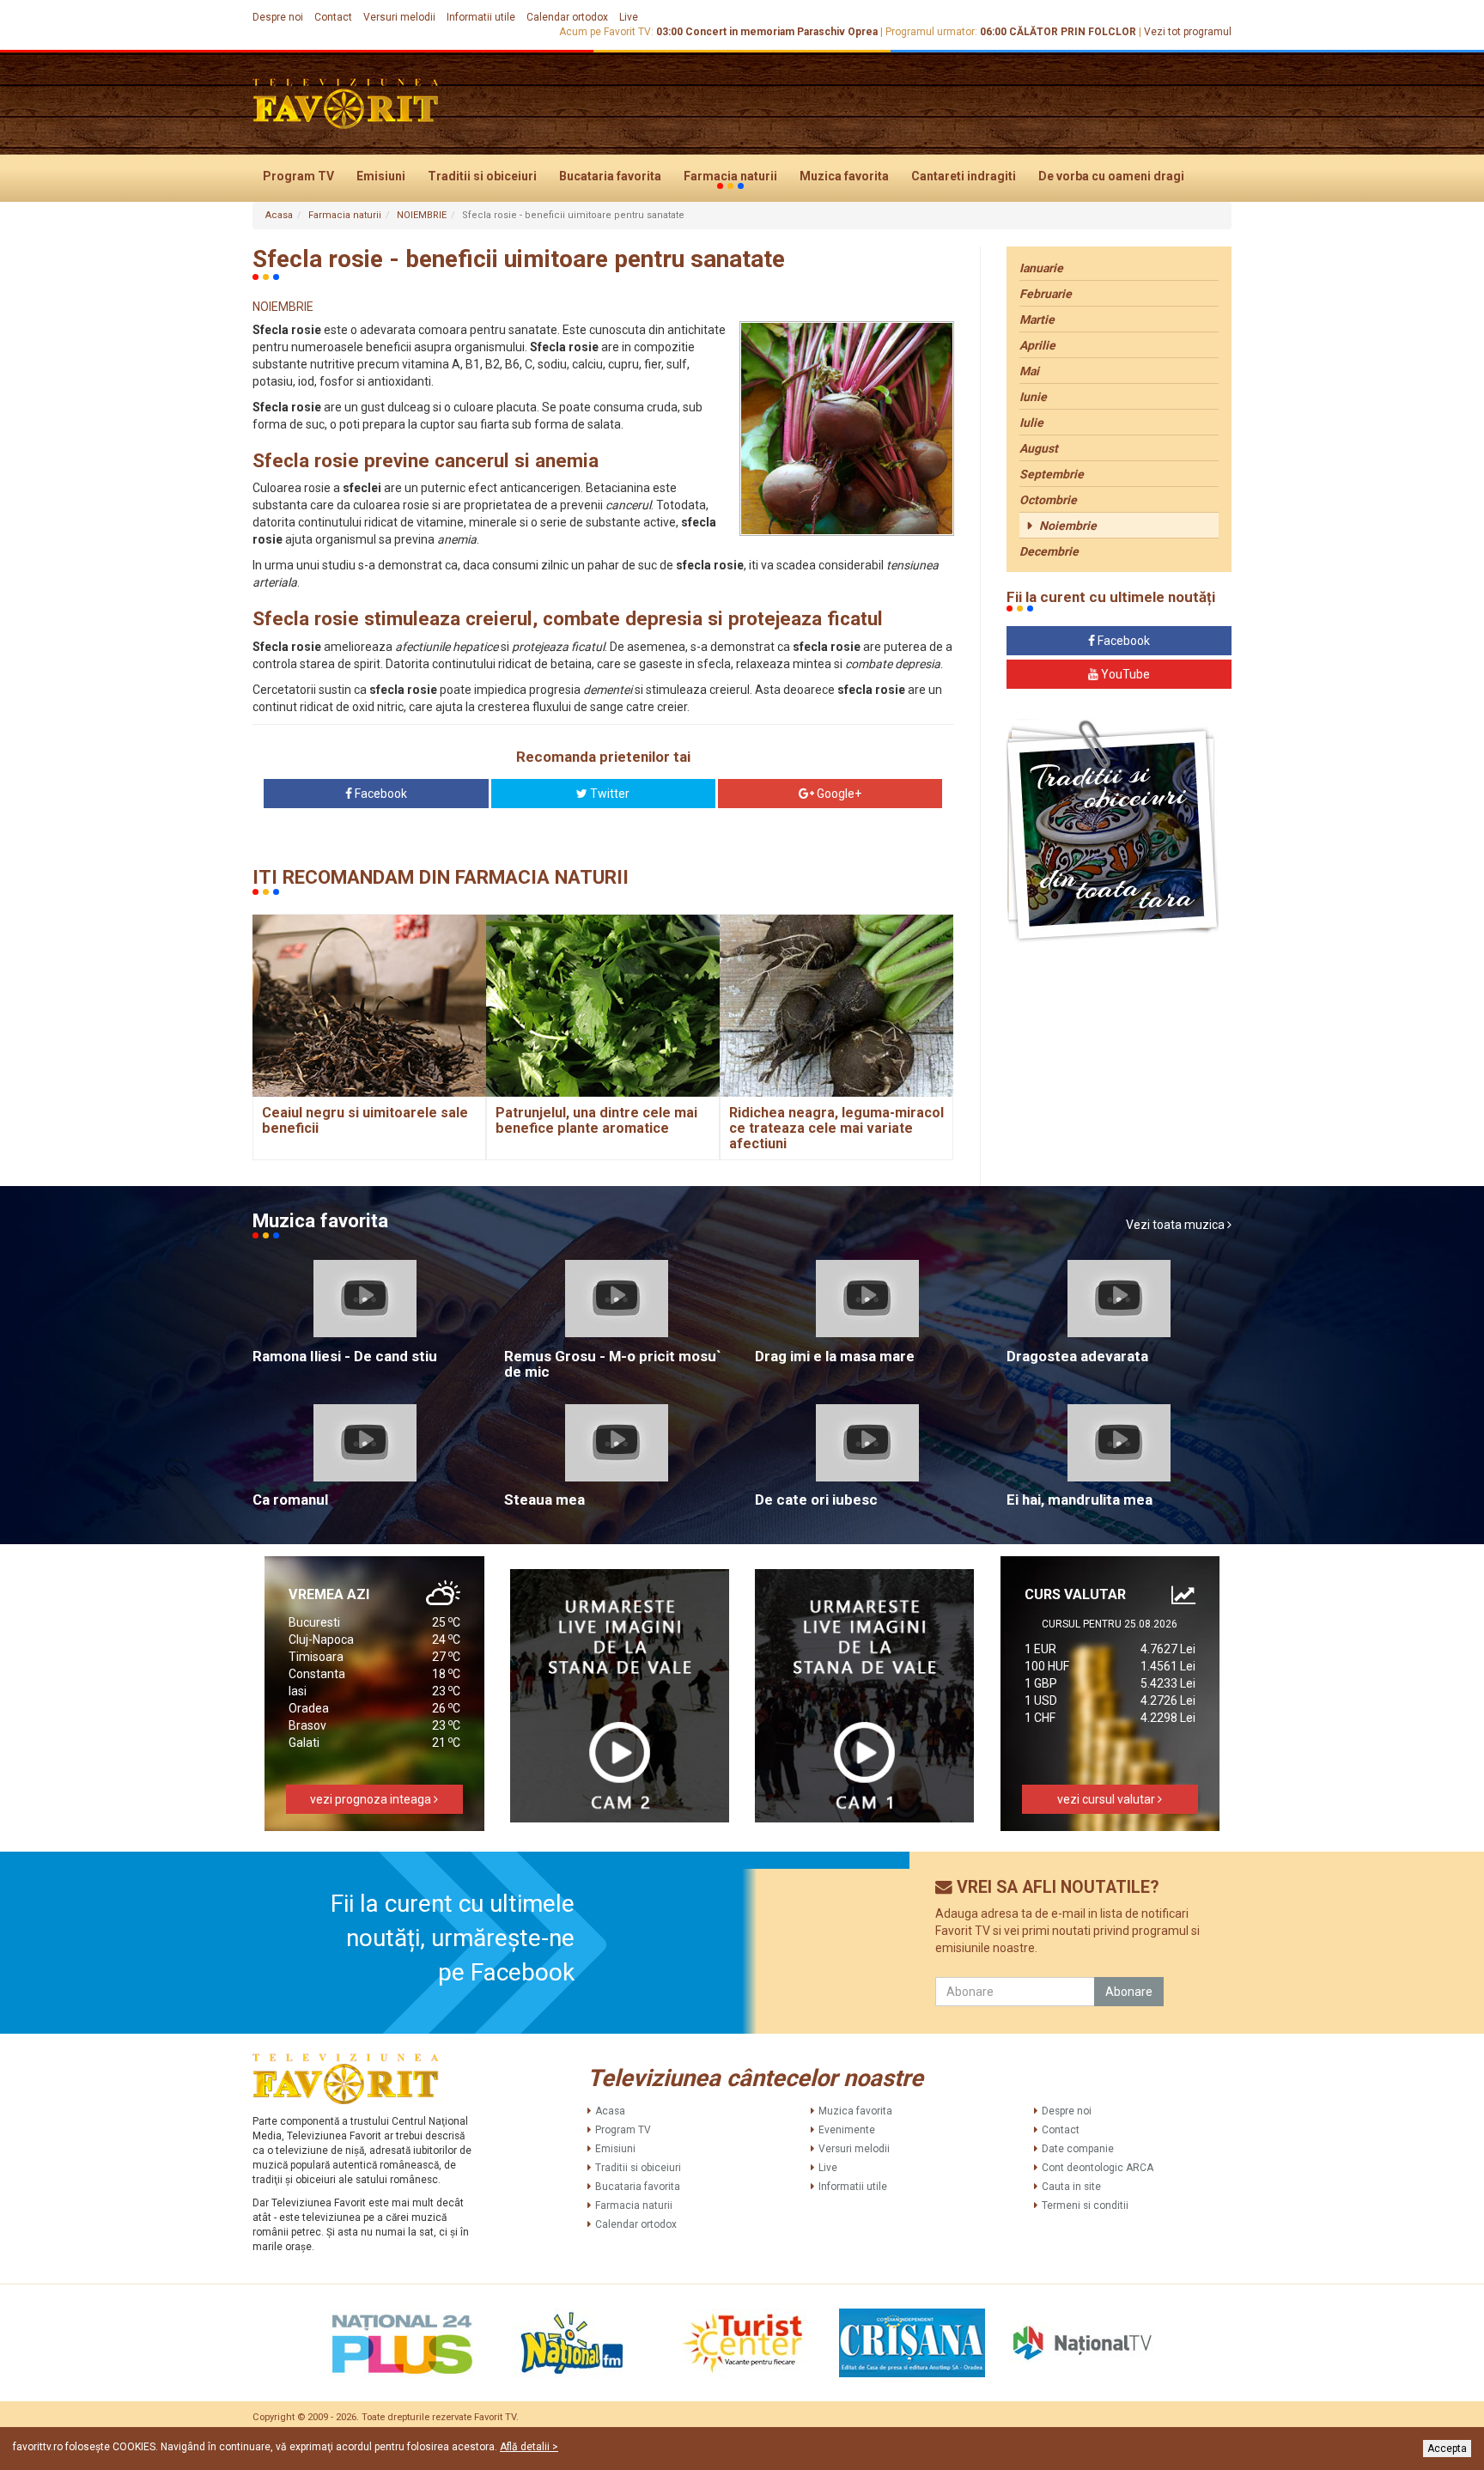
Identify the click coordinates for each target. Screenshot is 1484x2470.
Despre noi (278, 17)
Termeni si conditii (1085, 2205)
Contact (333, 17)
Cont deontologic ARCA (1098, 2168)
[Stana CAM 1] (865, 1696)
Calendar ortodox (567, 17)
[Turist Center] (742, 2343)
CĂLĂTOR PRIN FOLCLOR (1073, 32)
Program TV (298, 176)
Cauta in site (1071, 2187)
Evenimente (847, 2130)
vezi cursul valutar (1107, 1799)
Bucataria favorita (610, 176)
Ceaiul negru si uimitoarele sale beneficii (365, 1120)
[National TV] (1082, 2343)
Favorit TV (495, 2417)
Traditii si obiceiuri (482, 176)
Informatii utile (481, 17)
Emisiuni (381, 176)
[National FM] (572, 2343)
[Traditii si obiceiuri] (1113, 831)
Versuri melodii (399, 17)
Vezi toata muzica (1177, 1225)
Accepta (1447, 2449)
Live (629, 17)
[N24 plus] (402, 2343)
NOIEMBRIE (422, 215)
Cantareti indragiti (964, 176)
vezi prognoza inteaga (372, 1799)
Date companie (1078, 2149)
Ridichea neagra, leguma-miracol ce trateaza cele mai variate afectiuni (836, 1128)
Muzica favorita (844, 176)
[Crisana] (912, 2343)
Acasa (279, 215)
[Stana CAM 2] (620, 1696)
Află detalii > (529, 2447)
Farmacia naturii (730, 176)
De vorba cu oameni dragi (1111, 176)
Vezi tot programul (1188, 32)
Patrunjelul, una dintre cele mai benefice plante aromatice (596, 1120)
